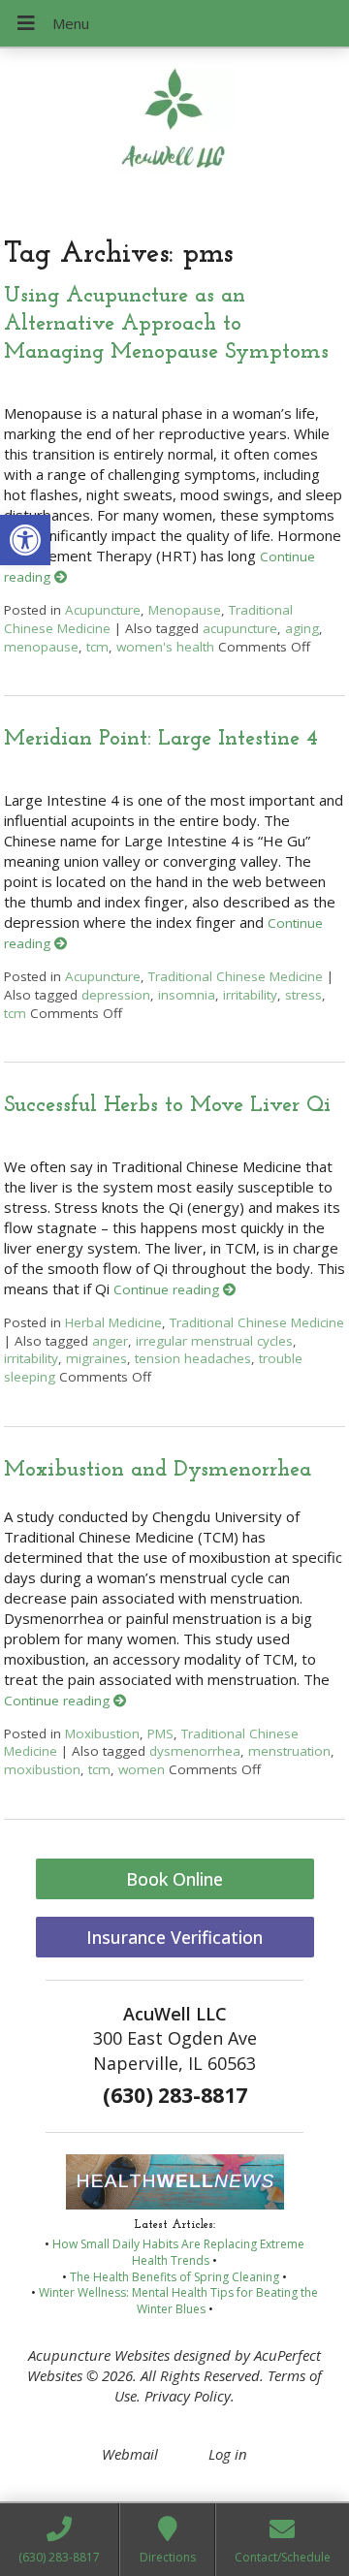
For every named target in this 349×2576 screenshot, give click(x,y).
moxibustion (42, 1769)
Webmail (130, 2454)
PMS (160, 1733)
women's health (165, 647)
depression (116, 995)
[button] (25, 540)
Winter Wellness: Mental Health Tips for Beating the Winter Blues (178, 2301)
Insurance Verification (174, 1937)
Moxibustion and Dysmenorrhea (158, 1470)
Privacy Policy (188, 2396)
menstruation (289, 1751)
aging (302, 628)
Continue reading (168, 1289)
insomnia (187, 995)
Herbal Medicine (113, 1322)
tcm (97, 647)
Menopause (185, 610)
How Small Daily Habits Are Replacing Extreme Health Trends (178, 2252)
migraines (96, 1358)
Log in (228, 2454)
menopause (41, 647)
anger (110, 1341)
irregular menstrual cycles (214, 1341)
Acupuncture (103, 610)
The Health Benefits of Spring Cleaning (174, 2277)
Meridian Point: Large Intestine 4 (161, 739)
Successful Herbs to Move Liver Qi (167, 1106)
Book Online (174, 1879)
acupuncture (240, 628)
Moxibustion (102, 1733)
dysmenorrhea (195, 1751)
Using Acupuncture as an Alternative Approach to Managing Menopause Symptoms (166, 325)
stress (303, 995)
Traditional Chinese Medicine (236, 976)
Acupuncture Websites (99, 2355)
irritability (250, 995)
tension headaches (193, 1358)
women (142, 1769)
